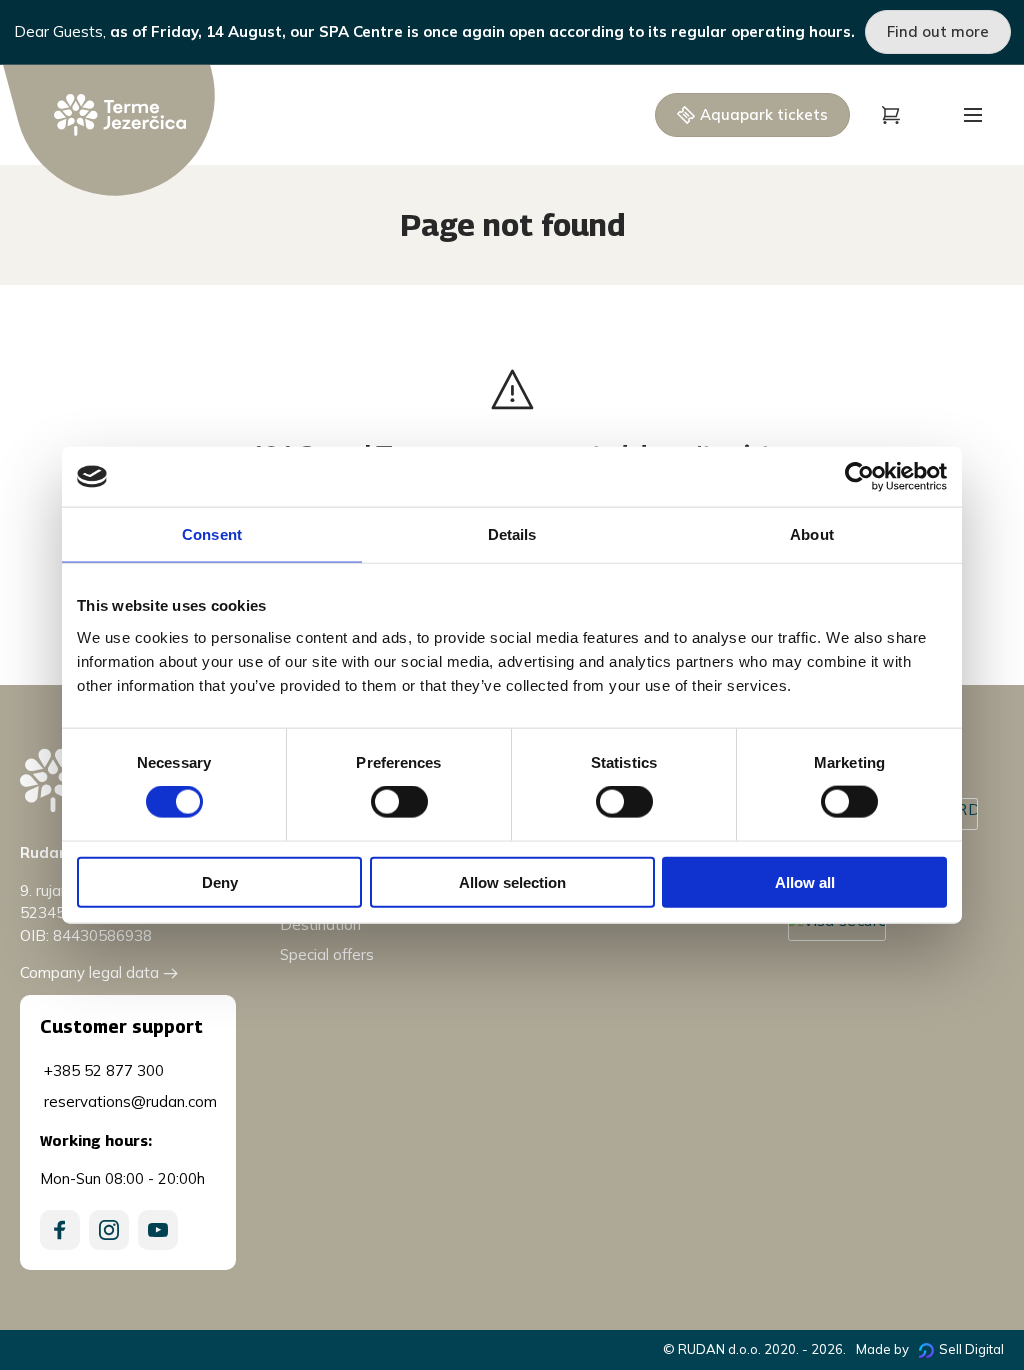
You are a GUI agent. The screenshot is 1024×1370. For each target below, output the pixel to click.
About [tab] (812, 534)
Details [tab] (512, 534)
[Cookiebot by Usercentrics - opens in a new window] (859, 477)
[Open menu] (973, 115)
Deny (220, 881)
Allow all (805, 881)
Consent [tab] (212, 534)
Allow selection (512, 881)
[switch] (399, 802)
